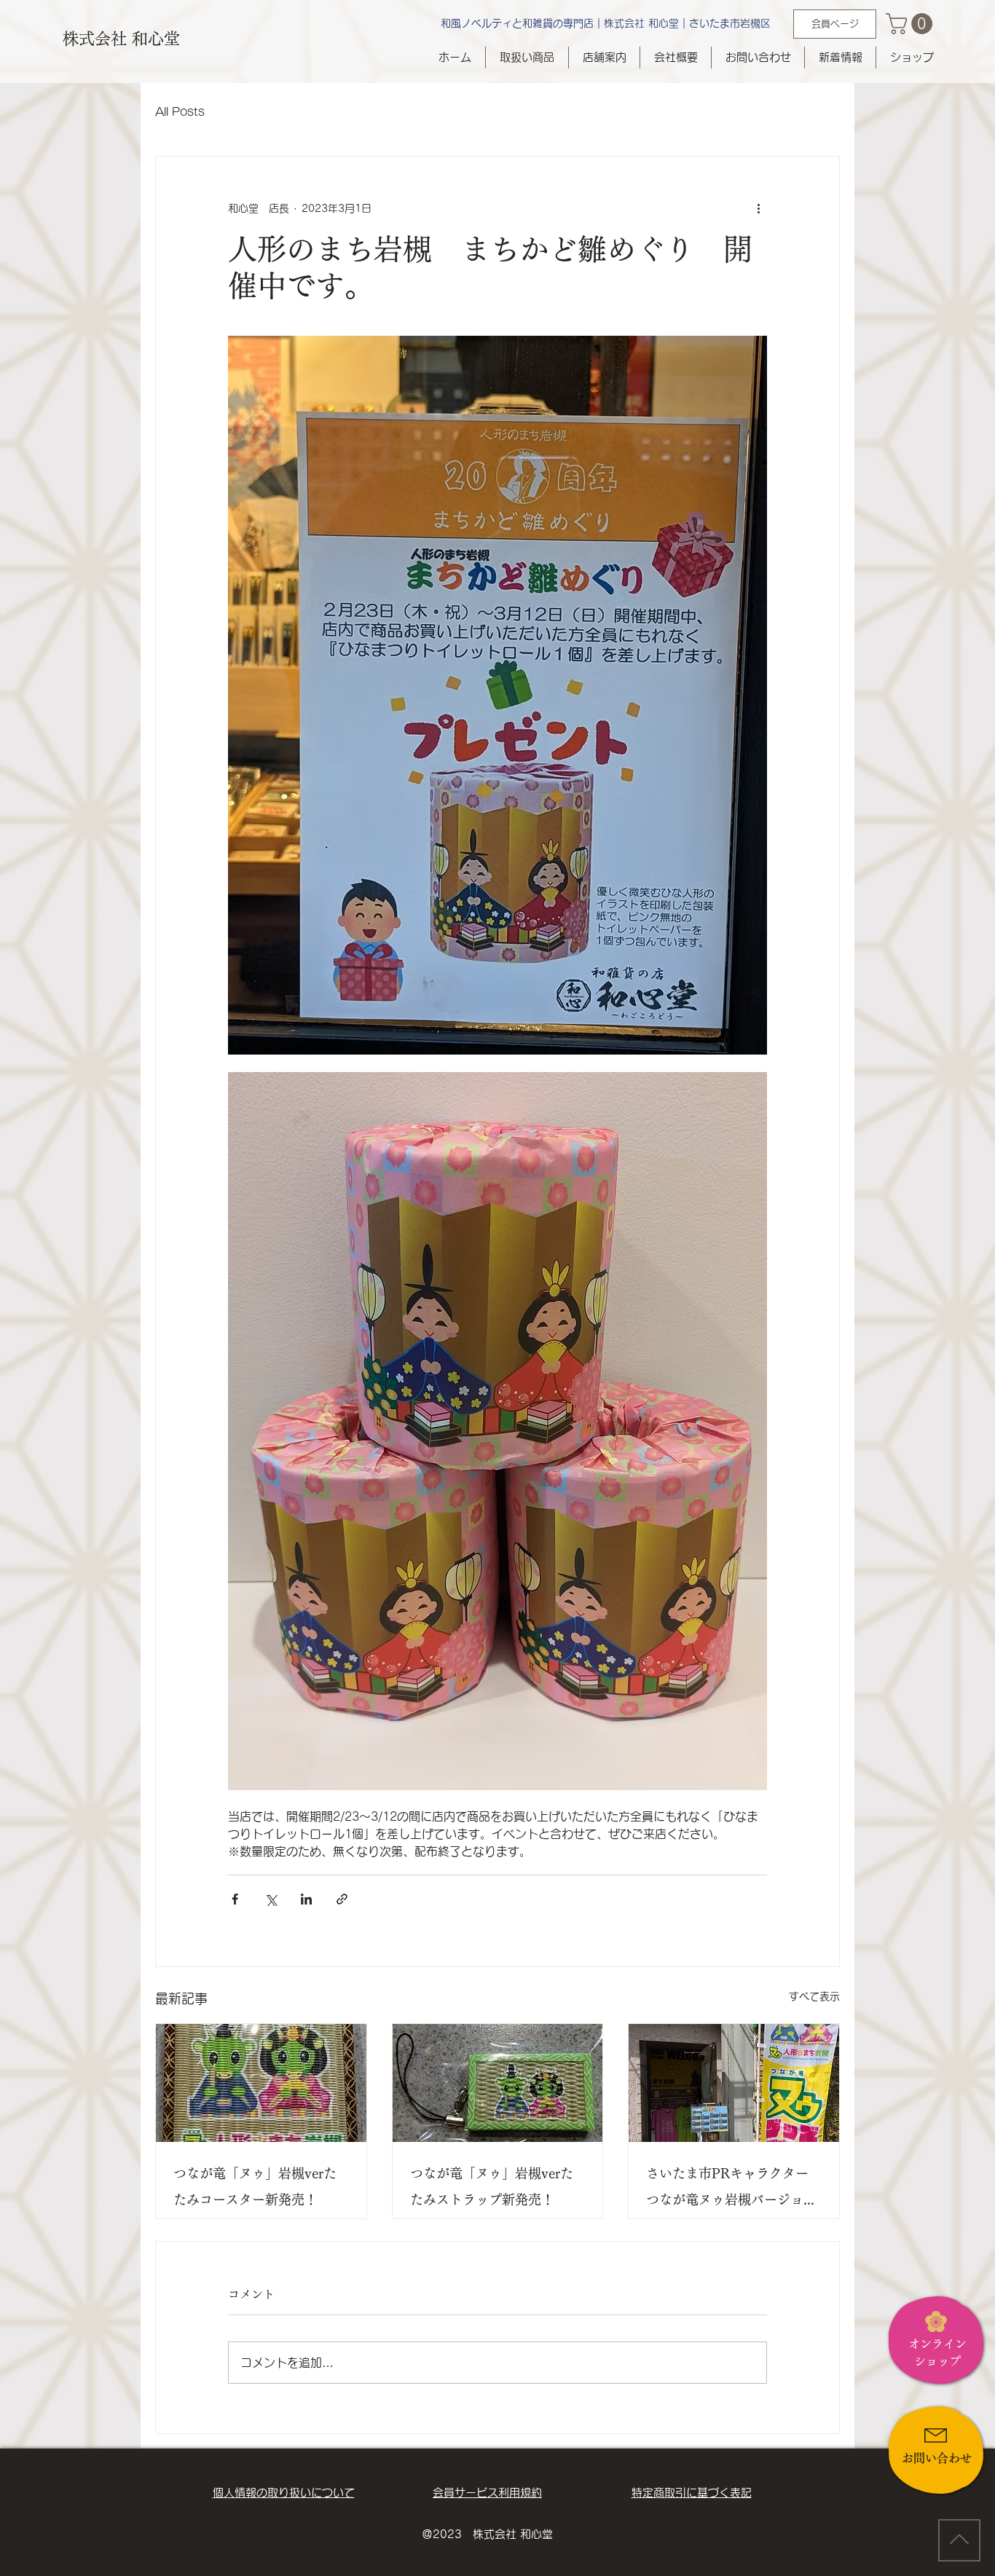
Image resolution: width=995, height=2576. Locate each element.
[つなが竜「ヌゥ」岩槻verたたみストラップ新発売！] (498, 2083)
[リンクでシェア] (342, 1899)
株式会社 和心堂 (121, 39)
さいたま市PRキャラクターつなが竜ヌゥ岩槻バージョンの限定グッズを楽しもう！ (731, 2190)
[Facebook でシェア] (235, 1899)
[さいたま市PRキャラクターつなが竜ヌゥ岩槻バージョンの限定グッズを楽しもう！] (734, 2083)
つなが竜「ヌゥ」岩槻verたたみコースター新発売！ (255, 2186)
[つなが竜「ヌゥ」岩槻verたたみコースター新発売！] (261, 2083)
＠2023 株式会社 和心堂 (487, 2534)
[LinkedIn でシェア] (306, 1899)
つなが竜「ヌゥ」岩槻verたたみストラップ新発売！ (492, 2186)
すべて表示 (814, 1996)
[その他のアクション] (758, 209)
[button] (912, 24)
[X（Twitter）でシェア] (271, 1899)
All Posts (180, 112)
